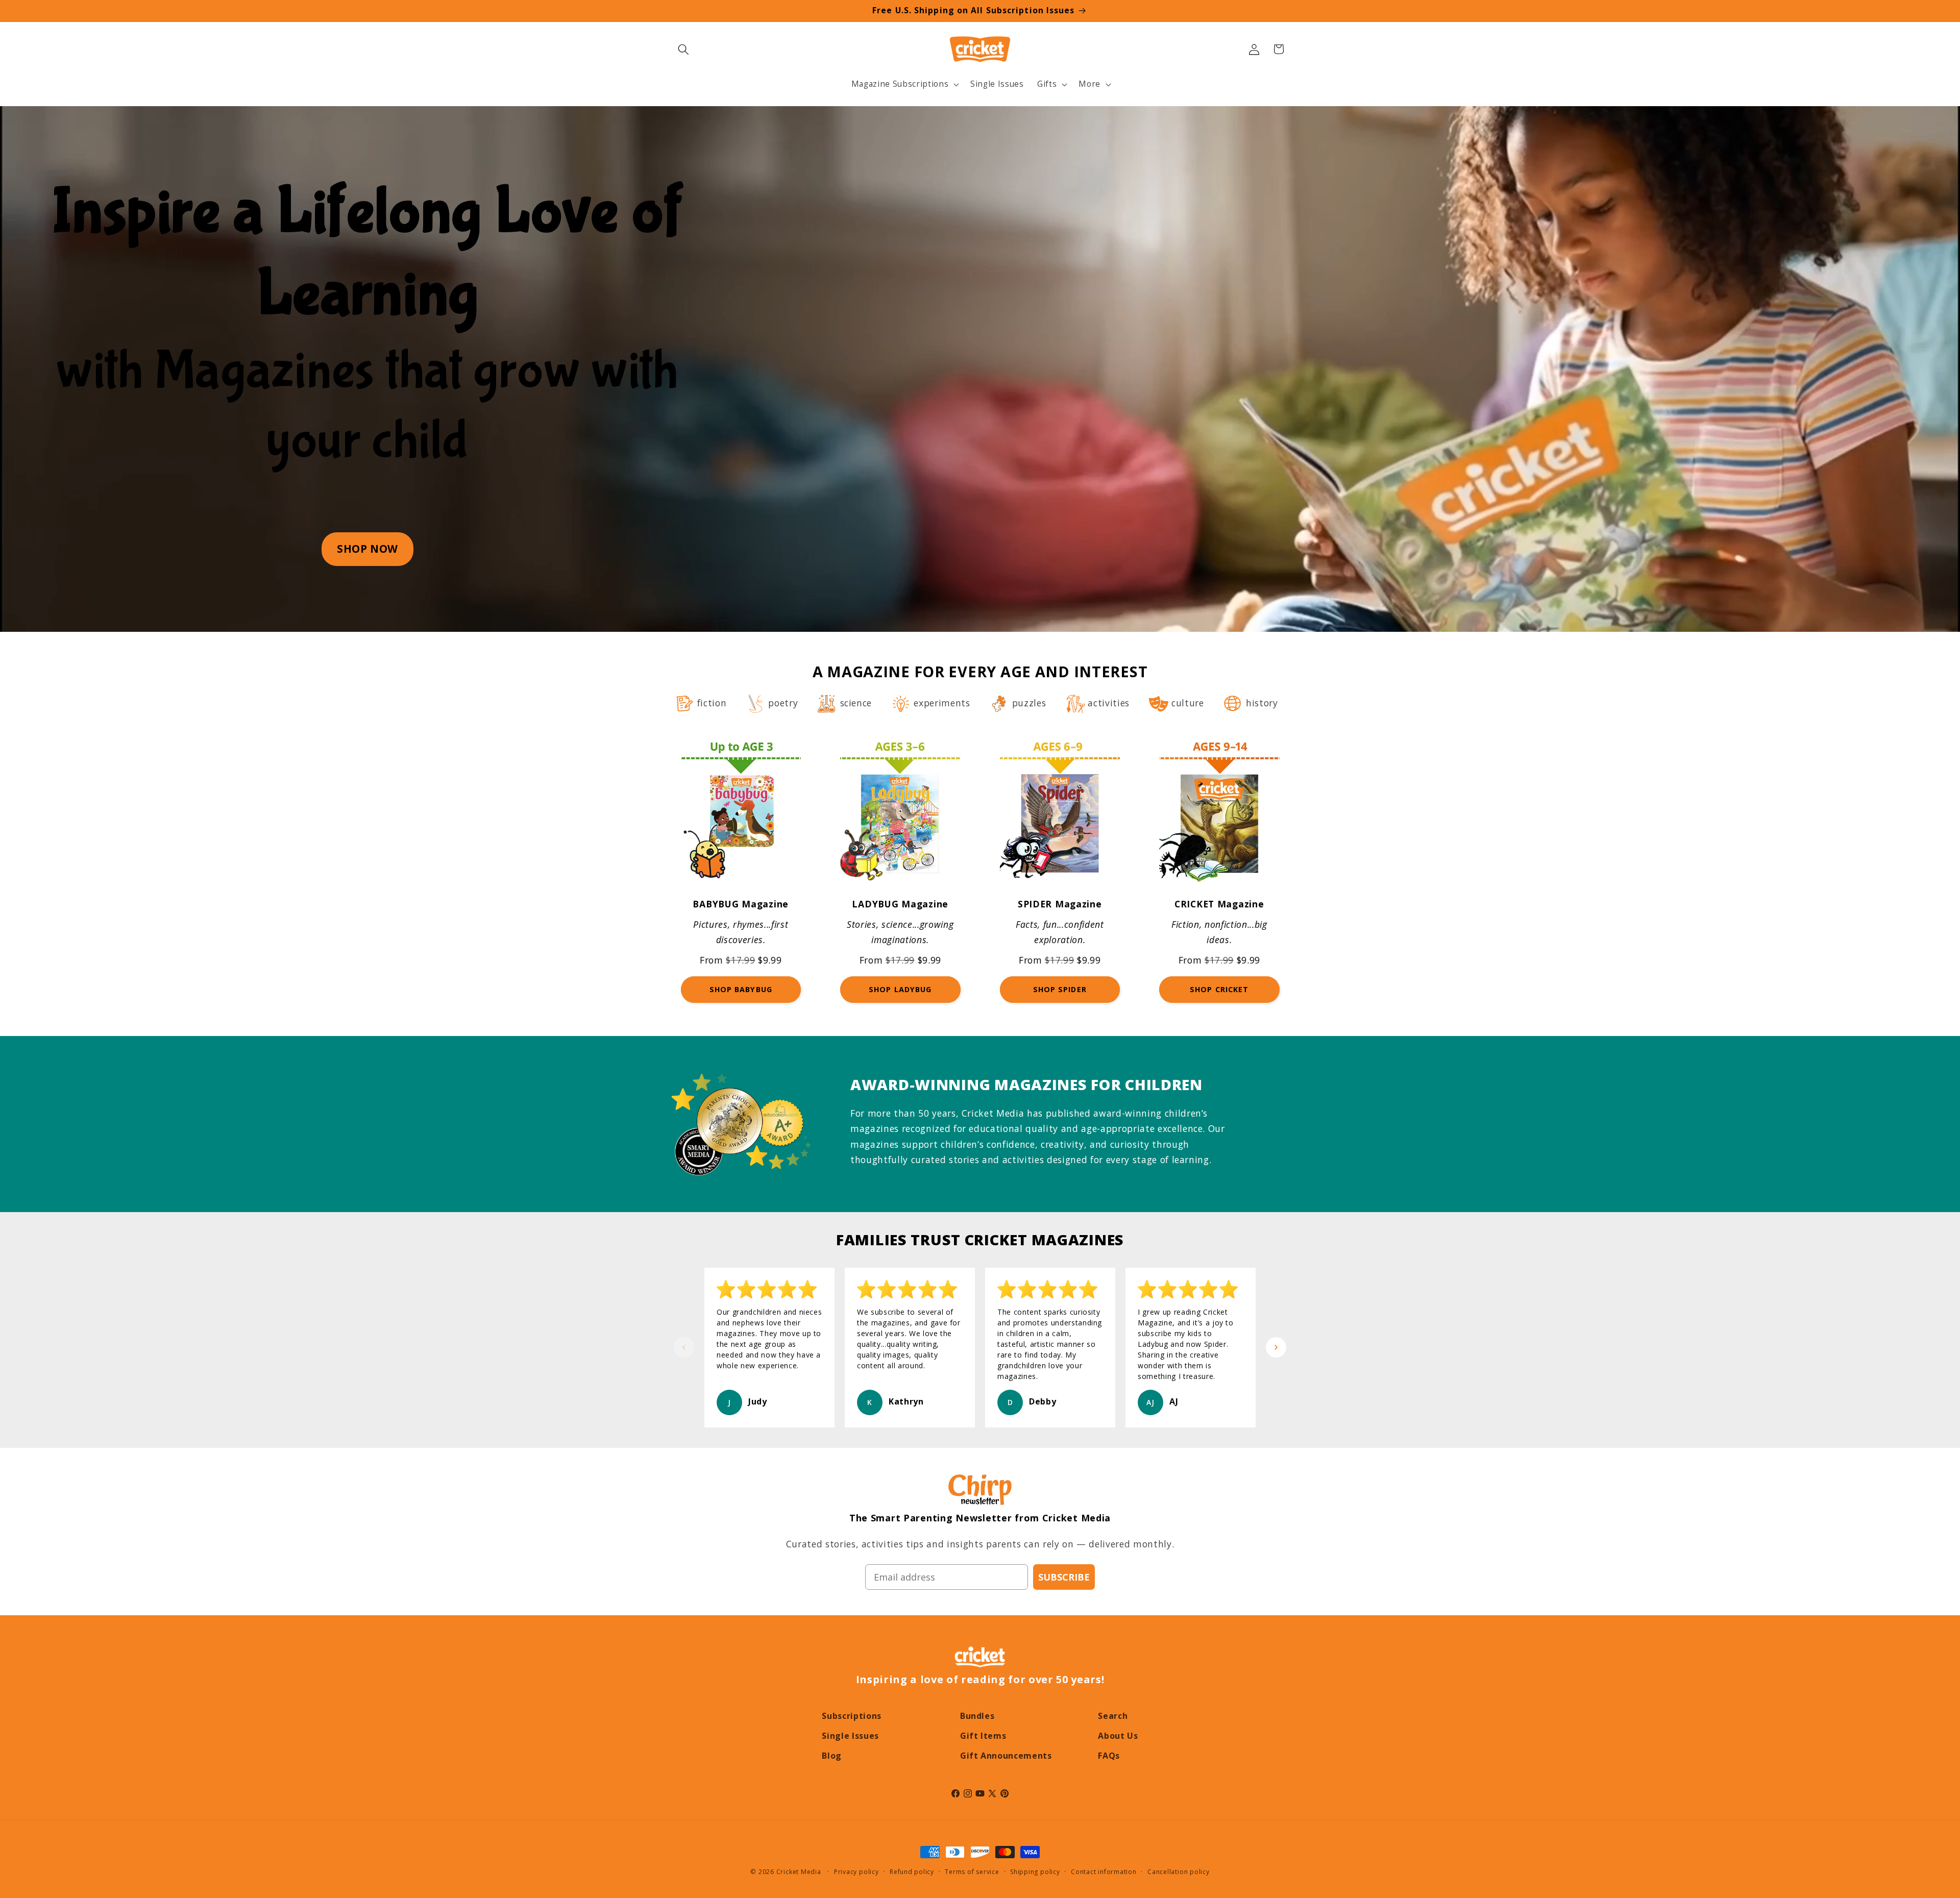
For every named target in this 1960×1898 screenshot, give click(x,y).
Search (1113, 1716)
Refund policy (912, 1872)
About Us (1118, 1736)
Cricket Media (799, 1872)
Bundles (977, 1716)
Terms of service (972, 1872)
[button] (683, 49)
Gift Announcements (1006, 1756)
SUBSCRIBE (1064, 1577)
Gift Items (983, 1736)
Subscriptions (852, 1716)
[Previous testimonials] (684, 1347)
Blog (832, 1756)
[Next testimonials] (1276, 1347)
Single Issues (850, 1736)
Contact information (1104, 1872)
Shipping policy (1035, 1872)
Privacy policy (856, 1872)
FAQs (1109, 1756)
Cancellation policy (1179, 1872)
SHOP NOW (367, 549)
